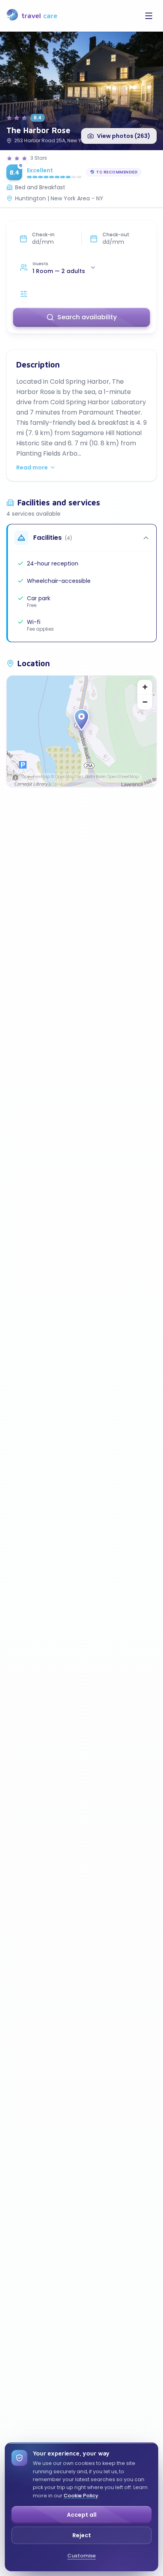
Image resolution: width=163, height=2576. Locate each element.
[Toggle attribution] (15, 778)
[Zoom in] (145, 687)
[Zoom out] (145, 702)
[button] (81, 720)
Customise (81, 2556)
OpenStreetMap (123, 777)
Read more (32, 467)
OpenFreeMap (36, 777)
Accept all (82, 2515)
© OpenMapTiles (67, 777)
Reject (82, 2535)
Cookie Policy (81, 2496)
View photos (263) (124, 136)
